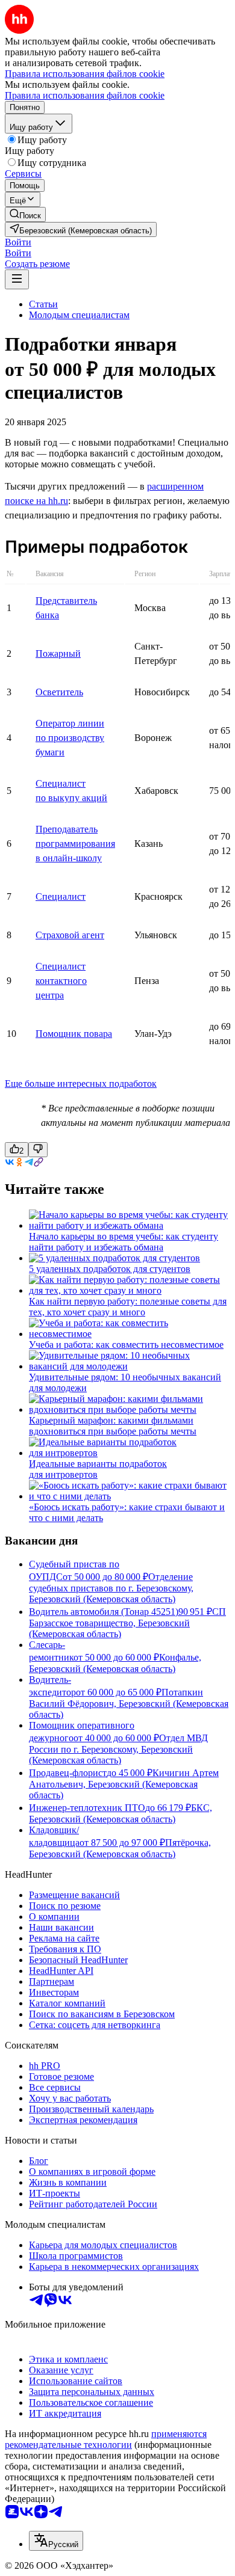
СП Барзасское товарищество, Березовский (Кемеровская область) (127, 1623)
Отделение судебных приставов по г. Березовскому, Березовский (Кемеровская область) (111, 1588)
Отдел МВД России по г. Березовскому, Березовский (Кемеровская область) (118, 1749)
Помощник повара (74, 1034)
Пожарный (58, 653)
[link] (25, 214)
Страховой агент (70, 935)
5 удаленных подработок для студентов (110, 1269)
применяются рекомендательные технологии (106, 2439)
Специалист (61, 896)
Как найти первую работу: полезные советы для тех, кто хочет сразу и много (128, 1307)
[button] (18, 242)
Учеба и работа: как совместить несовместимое (126, 1345)
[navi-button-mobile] (17, 279)
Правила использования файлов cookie (85, 95)
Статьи (43, 304)
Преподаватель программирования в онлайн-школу (75, 844)
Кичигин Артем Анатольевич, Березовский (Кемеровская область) (124, 1784)
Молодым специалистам (79, 315)
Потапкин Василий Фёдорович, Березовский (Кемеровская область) (129, 1703)
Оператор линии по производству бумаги (70, 738)
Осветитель (59, 692)
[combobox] (56, 2541)
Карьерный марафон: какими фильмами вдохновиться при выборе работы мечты (113, 1426)
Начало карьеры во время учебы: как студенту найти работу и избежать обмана (124, 1242)
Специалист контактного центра (61, 981)
